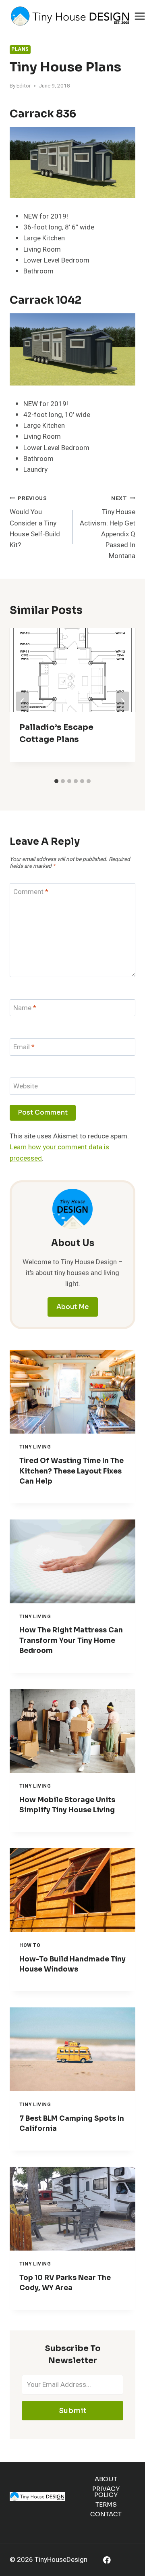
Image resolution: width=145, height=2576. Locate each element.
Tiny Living (35, 1447)
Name (25, 1008)
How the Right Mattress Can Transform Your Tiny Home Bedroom (71, 1640)
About (106, 2479)
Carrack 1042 (46, 300)
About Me (73, 1307)
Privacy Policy (106, 2492)
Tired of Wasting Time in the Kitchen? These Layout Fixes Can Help (71, 1471)
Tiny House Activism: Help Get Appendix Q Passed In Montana (108, 528)
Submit (73, 2411)
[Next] (122, 701)
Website (26, 1087)
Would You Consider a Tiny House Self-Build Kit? (35, 522)
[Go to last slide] (23, 701)
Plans (20, 49)
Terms (106, 2504)
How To (30, 1946)
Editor (24, 86)
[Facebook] (107, 2560)
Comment (31, 892)
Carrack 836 (43, 114)
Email (24, 1047)
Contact (106, 2514)
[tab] (56, 781)
